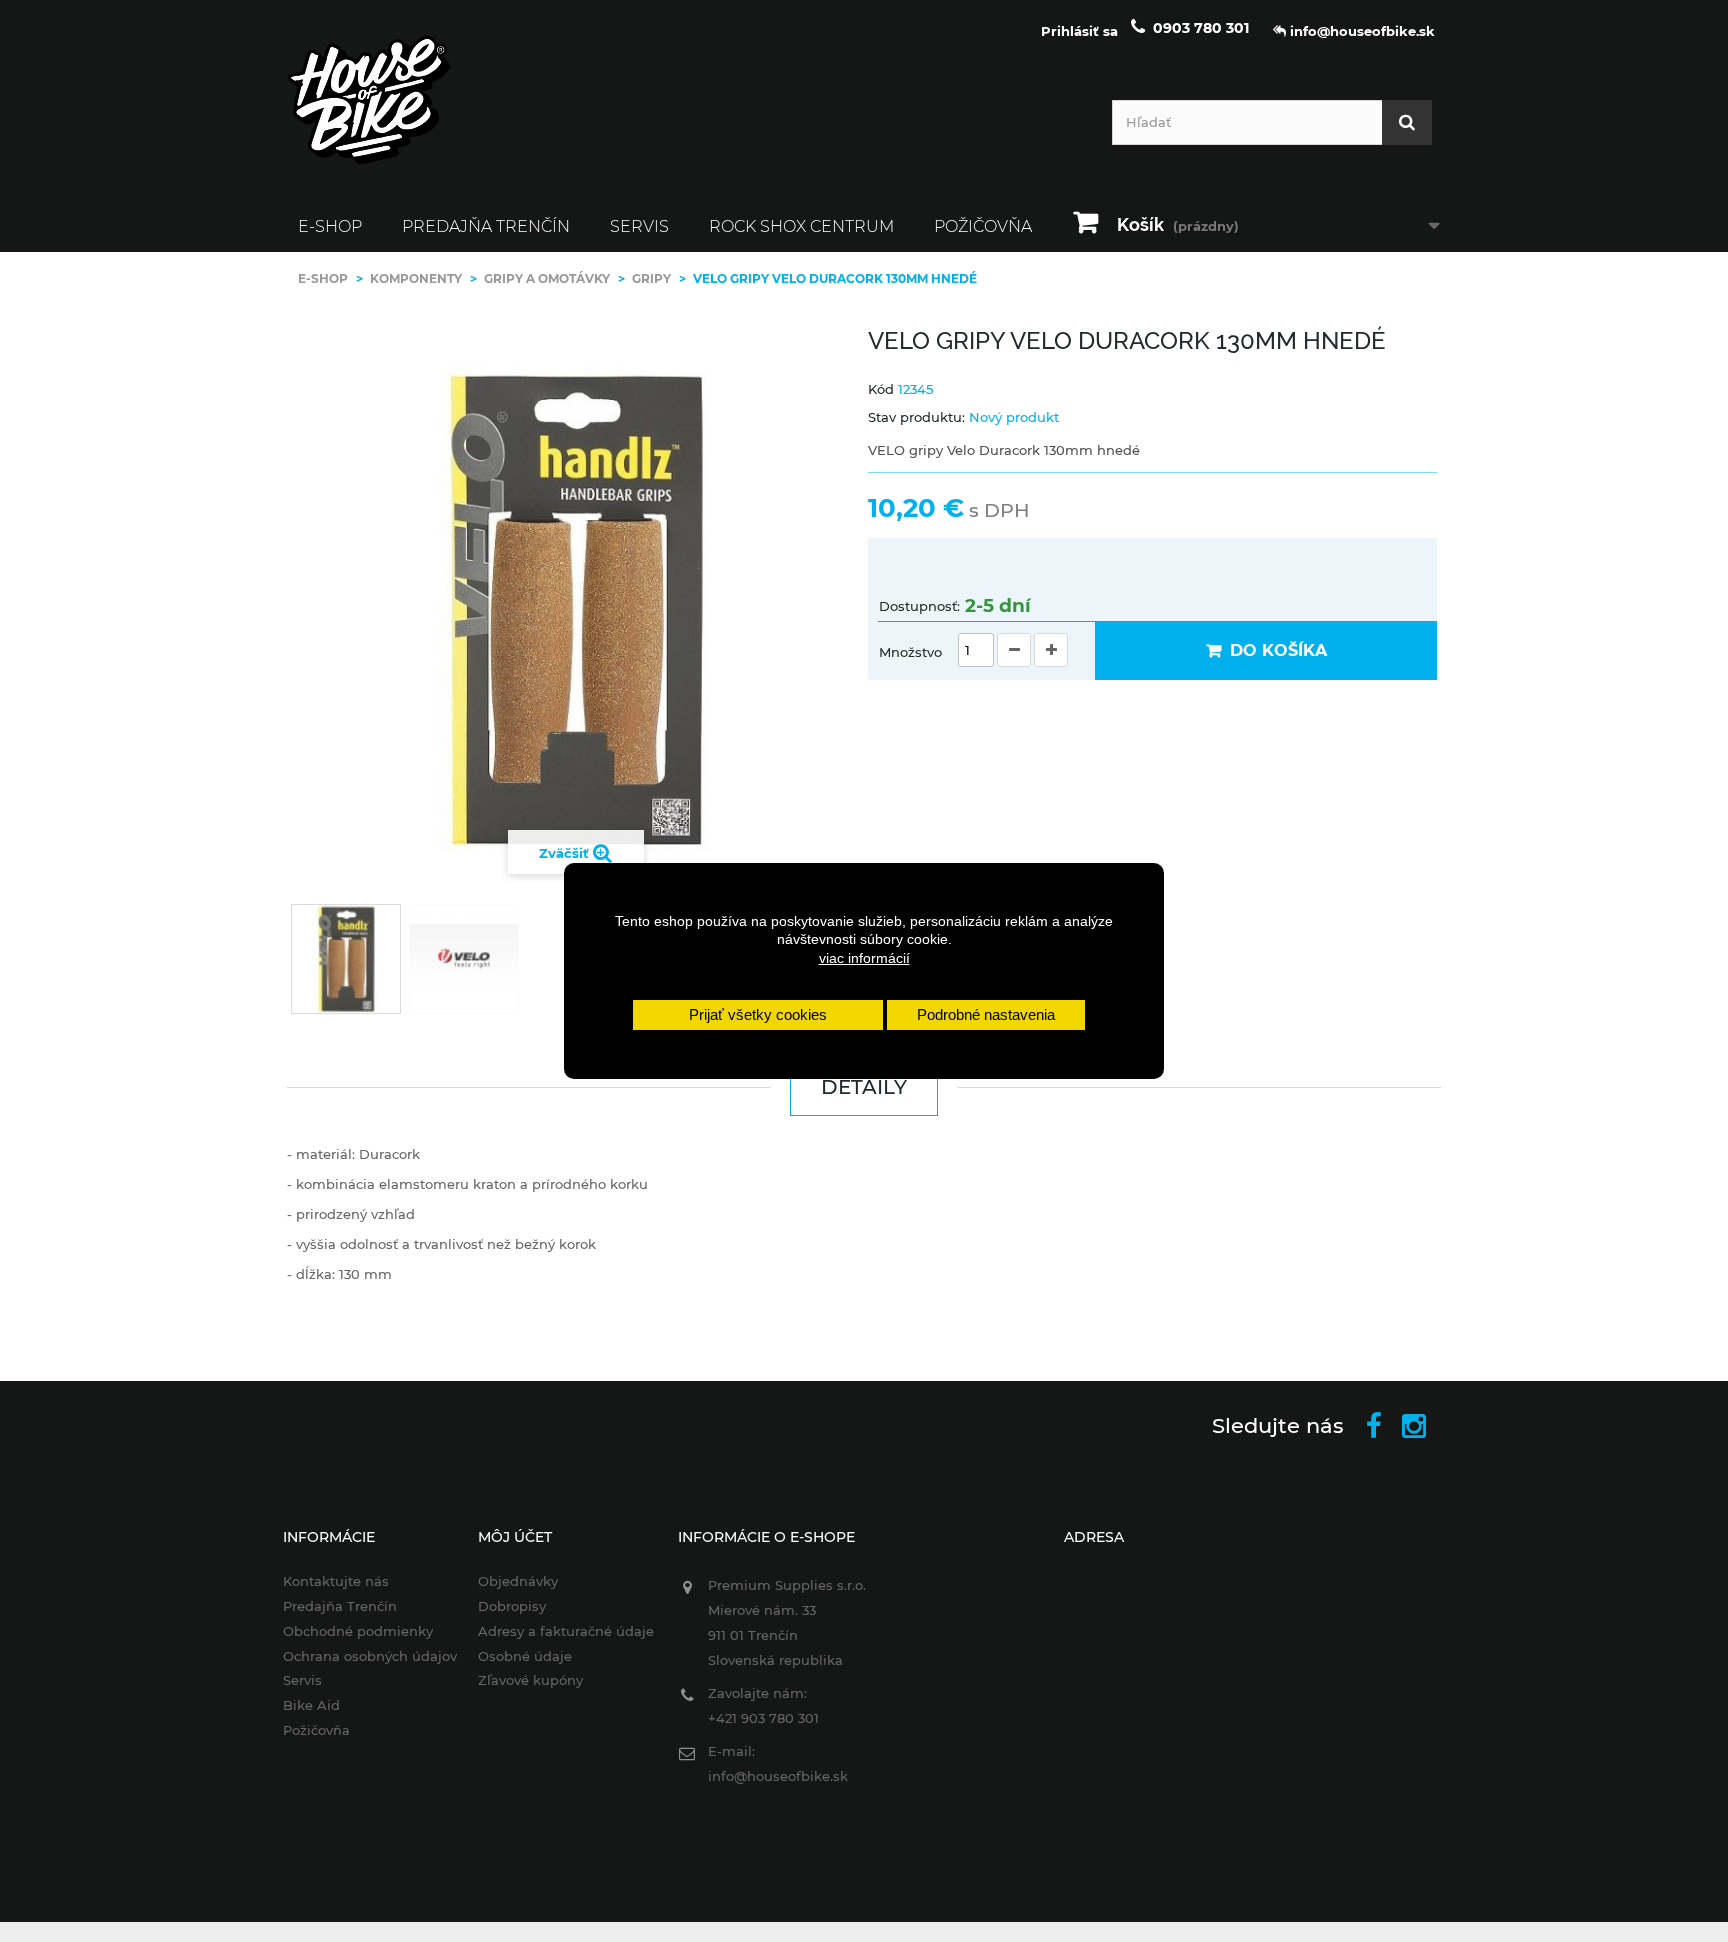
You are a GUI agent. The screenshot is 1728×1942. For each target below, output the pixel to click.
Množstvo (910, 652)
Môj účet (515, 1537)
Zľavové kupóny (530, 1680)
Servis (639, 226)
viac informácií (864, 958)
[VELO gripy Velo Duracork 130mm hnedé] (346, 959)
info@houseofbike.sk (778, 1776)
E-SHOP (330, 226)
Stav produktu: (916, 417)
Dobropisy (512, 1606)
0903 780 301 (1201, 28)
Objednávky (518, 1581)
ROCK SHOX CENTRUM (801, 226)
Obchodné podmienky (358, 1631)
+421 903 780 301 (763, 1718)
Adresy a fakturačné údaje (566, 1631)
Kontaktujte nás (336, 1581)
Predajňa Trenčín (486, 226)
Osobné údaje (525, 1656)
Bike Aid (311, 1705)
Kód (881, 389)
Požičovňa (983, 226)
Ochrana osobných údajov (370, 1656)
